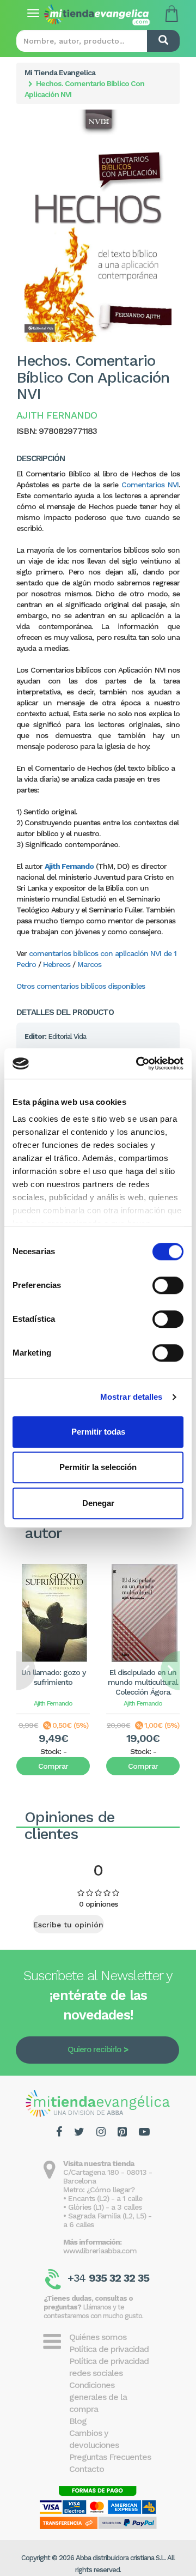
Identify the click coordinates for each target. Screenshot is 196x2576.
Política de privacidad (109, 2349)
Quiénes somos (98, 2337)
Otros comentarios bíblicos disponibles (81, 986)
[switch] (168, 1285)
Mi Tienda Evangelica (60, 72)
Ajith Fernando (69, 866)
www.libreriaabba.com (100, 2251)
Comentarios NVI (150, 485)
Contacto (87, 2469)
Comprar (53, 1766)
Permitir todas (98, 1432)
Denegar (98, 1503)
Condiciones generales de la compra (98, 2397)
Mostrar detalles (131, 1397)
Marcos (89, 964)
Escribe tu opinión (68, 1925)
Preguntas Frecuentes (110, 2457)
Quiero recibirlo (94, 2049)
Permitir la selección (98, 1467)
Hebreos (57, 964)
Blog (78, 2421)
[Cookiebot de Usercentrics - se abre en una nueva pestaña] (138, 1063)
